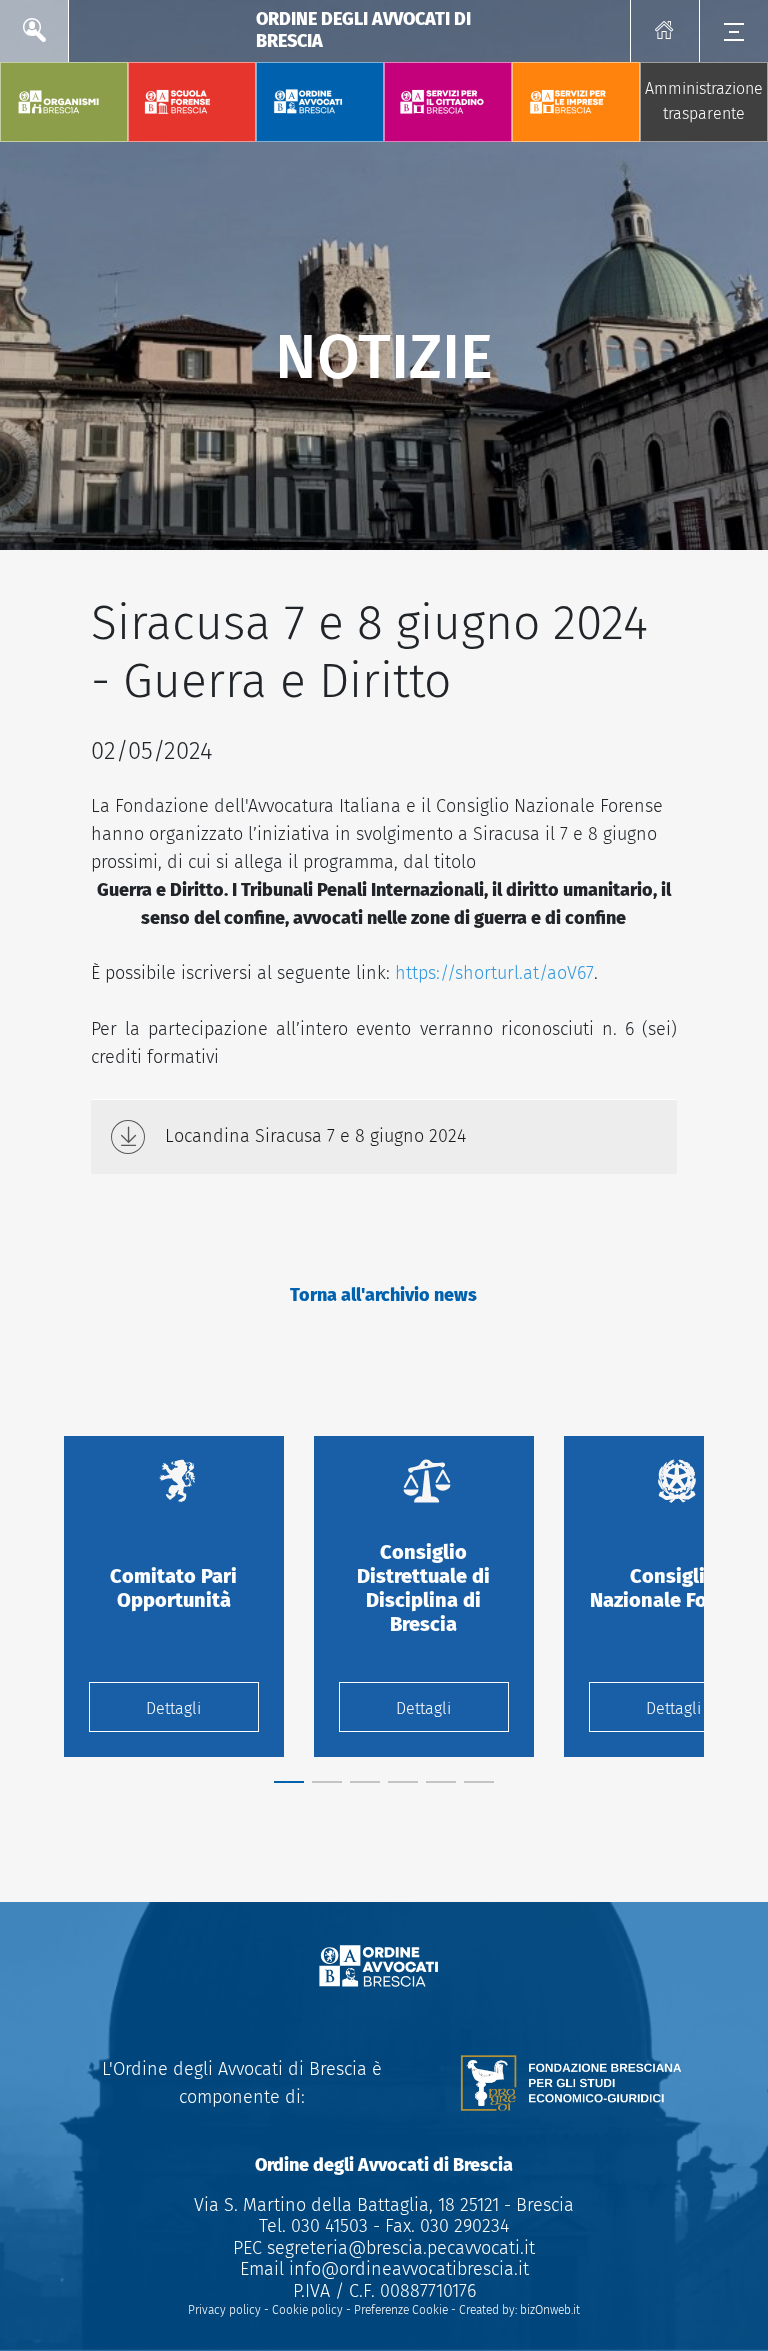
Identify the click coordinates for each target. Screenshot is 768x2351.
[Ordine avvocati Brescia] (384, 1967)
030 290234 (462, 2226)
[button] (289, 1782)
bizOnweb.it (550, 2310)
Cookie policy (307, 2310)
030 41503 (327, 2226)
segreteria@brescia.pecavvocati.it (401, 2248)
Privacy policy (224, 2310)
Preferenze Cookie (401, 2310)
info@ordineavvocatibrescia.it (409, 2269)
